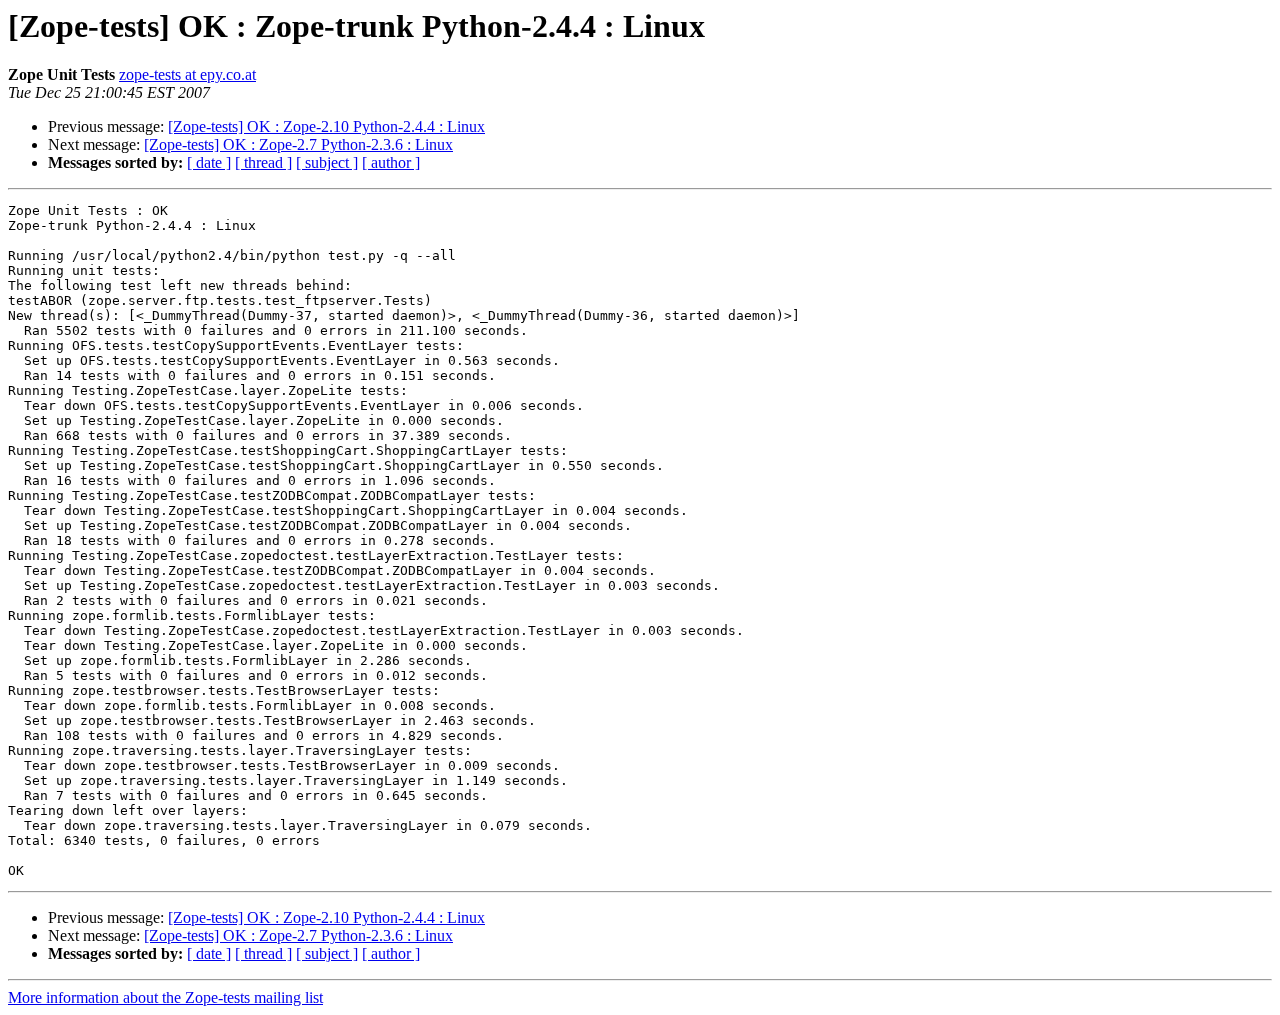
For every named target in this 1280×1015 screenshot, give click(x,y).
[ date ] (209, 162)
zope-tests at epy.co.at (187, 74)
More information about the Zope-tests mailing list (165, 997)
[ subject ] (327, 162)
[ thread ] (263, 162)
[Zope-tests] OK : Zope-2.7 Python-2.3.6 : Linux (298, 144)
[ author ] (391, 162)
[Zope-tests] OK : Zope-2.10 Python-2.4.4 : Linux (326, 126)
